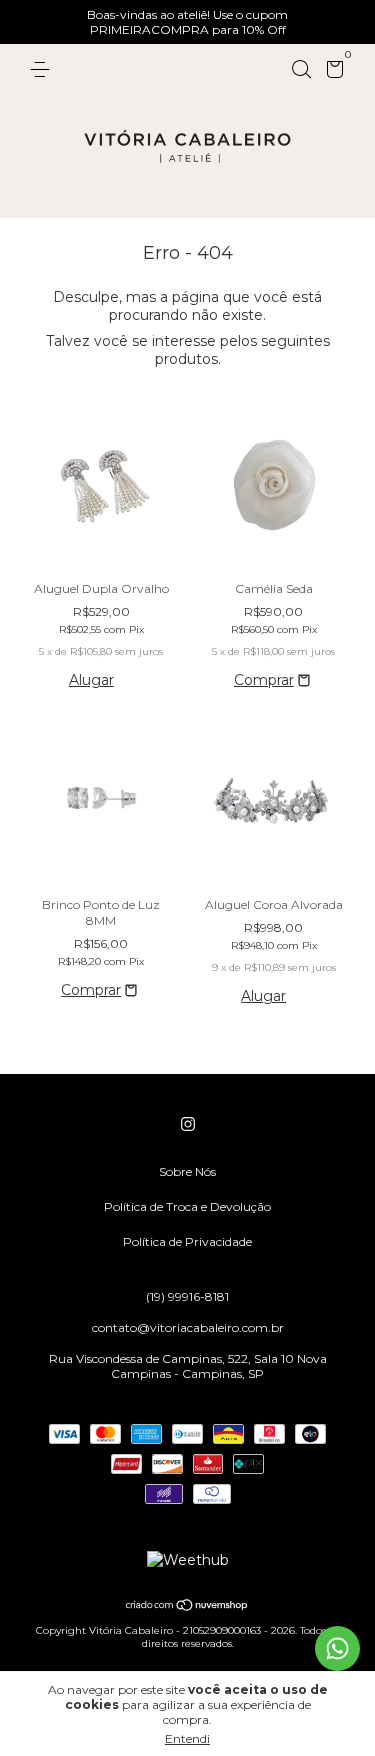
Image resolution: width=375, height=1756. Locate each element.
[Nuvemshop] (187, 1607)
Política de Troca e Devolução (187, 1206)
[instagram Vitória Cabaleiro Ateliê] (188, 1124)
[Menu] (43, 69)
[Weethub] (188, 1560)
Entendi (187, 1738)
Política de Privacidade (187, 1241)
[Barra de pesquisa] (301, 69)
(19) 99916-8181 (187, 1296)
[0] (331, 72)
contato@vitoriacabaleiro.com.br (188, 1327)
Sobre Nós (187, 1171)
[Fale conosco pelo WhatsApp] (337, 1648)
